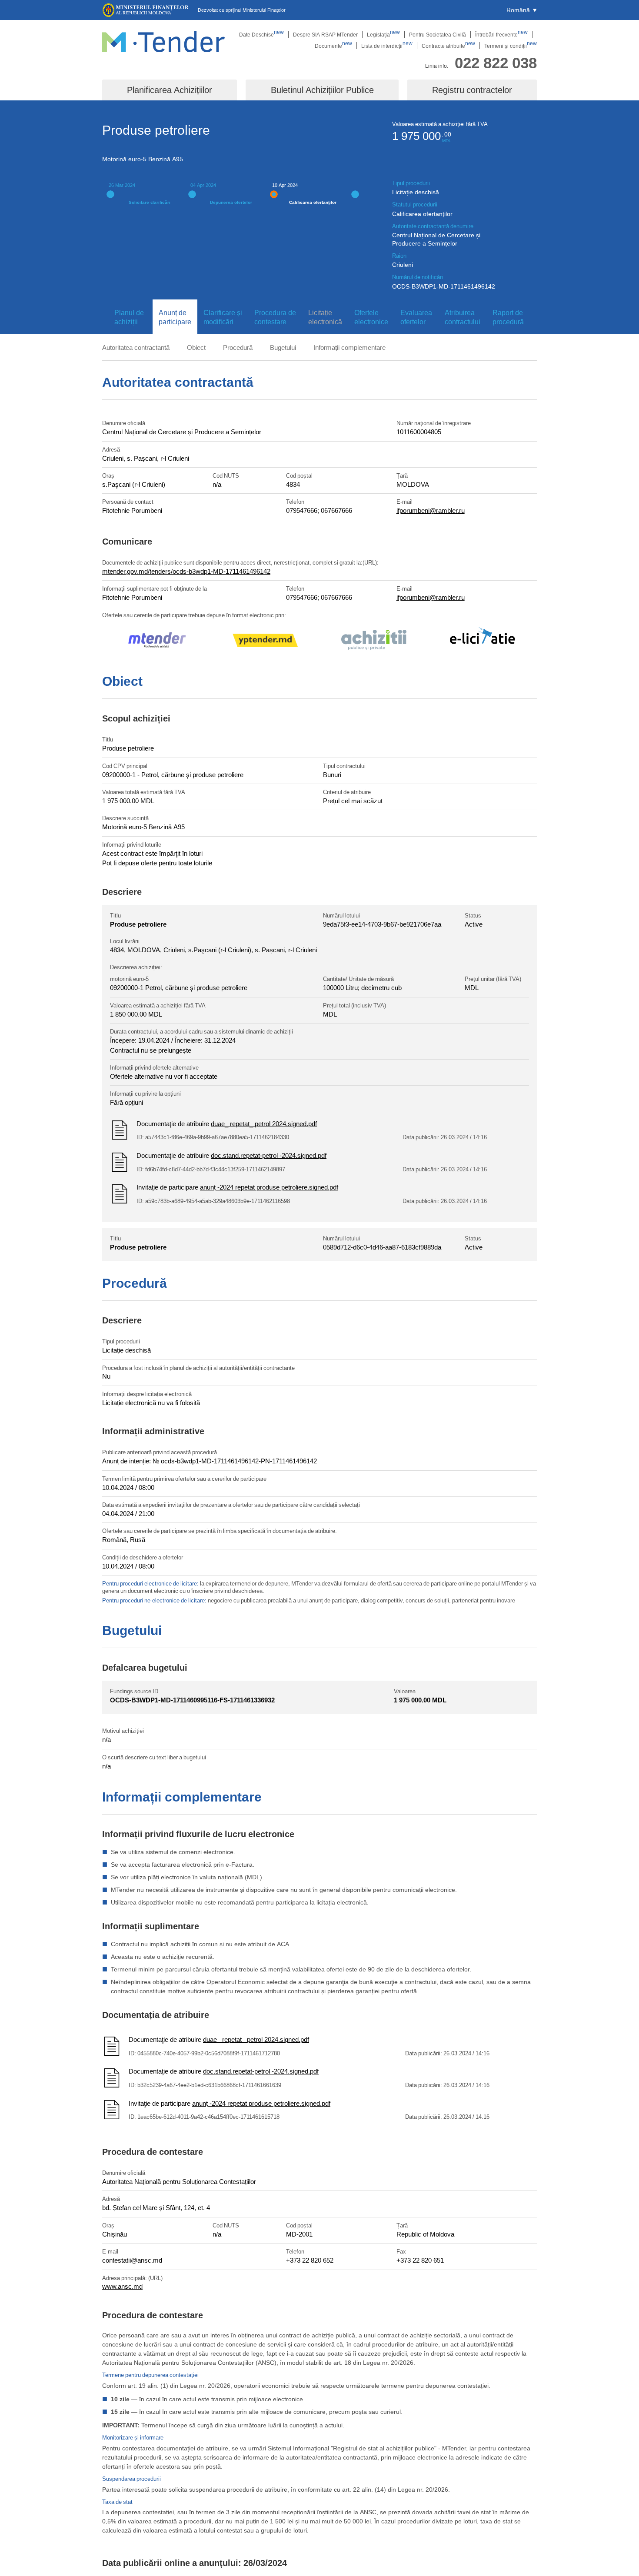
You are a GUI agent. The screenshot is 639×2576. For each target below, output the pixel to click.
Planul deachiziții (129, 317)
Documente (333, 46)
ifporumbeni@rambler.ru (431, 510)
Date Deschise (261, 34)
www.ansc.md (122, 2286)
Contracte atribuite (448, 46)
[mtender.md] (156, 641)
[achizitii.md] (374, 641)
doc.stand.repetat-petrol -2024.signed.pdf (269, 1155)
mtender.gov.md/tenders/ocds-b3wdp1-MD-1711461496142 (186, 571)
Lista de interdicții (387, 46)
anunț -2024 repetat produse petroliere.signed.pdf (269, 1187)
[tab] (127, 317)
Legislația (383, 34)
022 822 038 (496, 62)
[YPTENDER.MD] (265, 642)
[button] (522, 10)
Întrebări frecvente (501, 34)
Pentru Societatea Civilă (438, 34)
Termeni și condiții (511, 46)
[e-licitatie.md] (483, 641)
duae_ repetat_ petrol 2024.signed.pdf (264, 1123)
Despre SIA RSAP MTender (325, 34)
